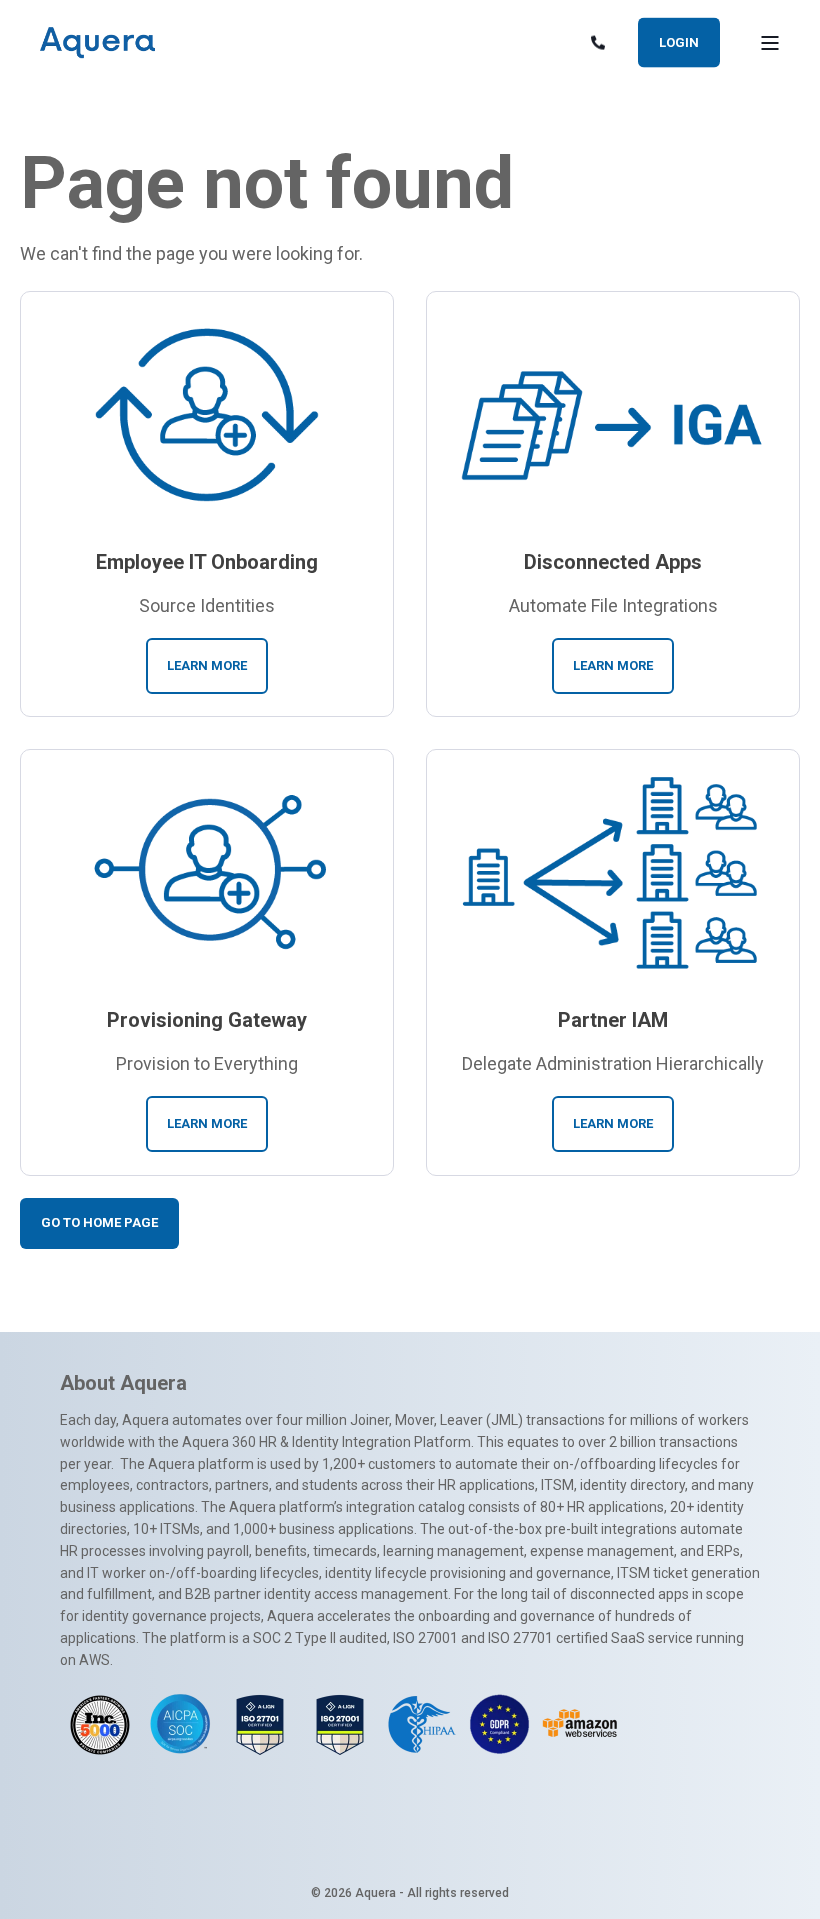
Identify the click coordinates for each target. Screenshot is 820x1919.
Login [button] (679, 41)
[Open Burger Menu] (770, 43)
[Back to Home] (97, 43)
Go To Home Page (99, 1222)
